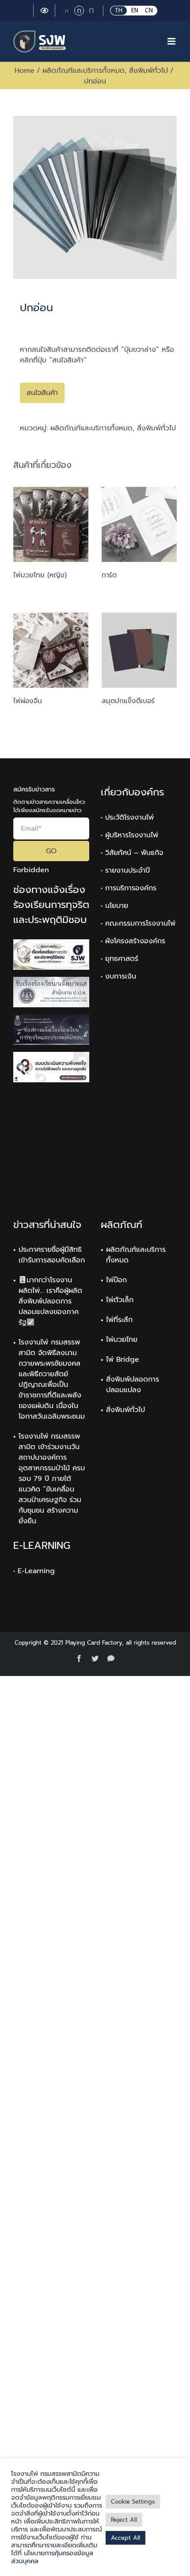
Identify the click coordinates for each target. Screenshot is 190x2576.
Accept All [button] (125, 2538)
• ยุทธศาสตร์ (120, 959)
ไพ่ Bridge (123, 1360)
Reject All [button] (124, 2520)
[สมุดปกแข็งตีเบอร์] (139, 650)
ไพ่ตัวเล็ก (120, 1300)
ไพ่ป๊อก (116, 1280)
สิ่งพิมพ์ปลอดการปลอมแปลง (133, 1385)
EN (135, 10)
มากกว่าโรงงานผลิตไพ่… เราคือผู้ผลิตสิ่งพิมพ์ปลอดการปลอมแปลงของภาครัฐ (50, 1301)
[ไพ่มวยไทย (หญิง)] (51, 524)
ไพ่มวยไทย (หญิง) (40, 575)
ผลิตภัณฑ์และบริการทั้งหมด (91, 428)
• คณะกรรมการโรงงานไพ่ (138, 923)
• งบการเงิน (118, 976)
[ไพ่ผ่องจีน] (51, 650)
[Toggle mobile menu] (172, 41)
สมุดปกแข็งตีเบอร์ (128, 701)
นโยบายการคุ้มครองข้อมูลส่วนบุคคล (52, 2557)
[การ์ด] (139, 524)
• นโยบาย (114, 906)
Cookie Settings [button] (133, 2502)
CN (149, 10)
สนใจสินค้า (42, 393)
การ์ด (109, 575)
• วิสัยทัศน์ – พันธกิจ (132, 853)
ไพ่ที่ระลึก (119, 1320)
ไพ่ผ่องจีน (28, 701)
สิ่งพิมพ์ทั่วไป (156, 428)
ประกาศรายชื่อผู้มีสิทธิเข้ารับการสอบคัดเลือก (52, 1255)
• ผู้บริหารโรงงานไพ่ (129, 835)
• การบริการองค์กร (129, 888)
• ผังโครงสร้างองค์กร (133, 941)
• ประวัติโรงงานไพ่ (127, 817)
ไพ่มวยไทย (122, 1340)
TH (119, 10)
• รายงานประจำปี (125, 870)
